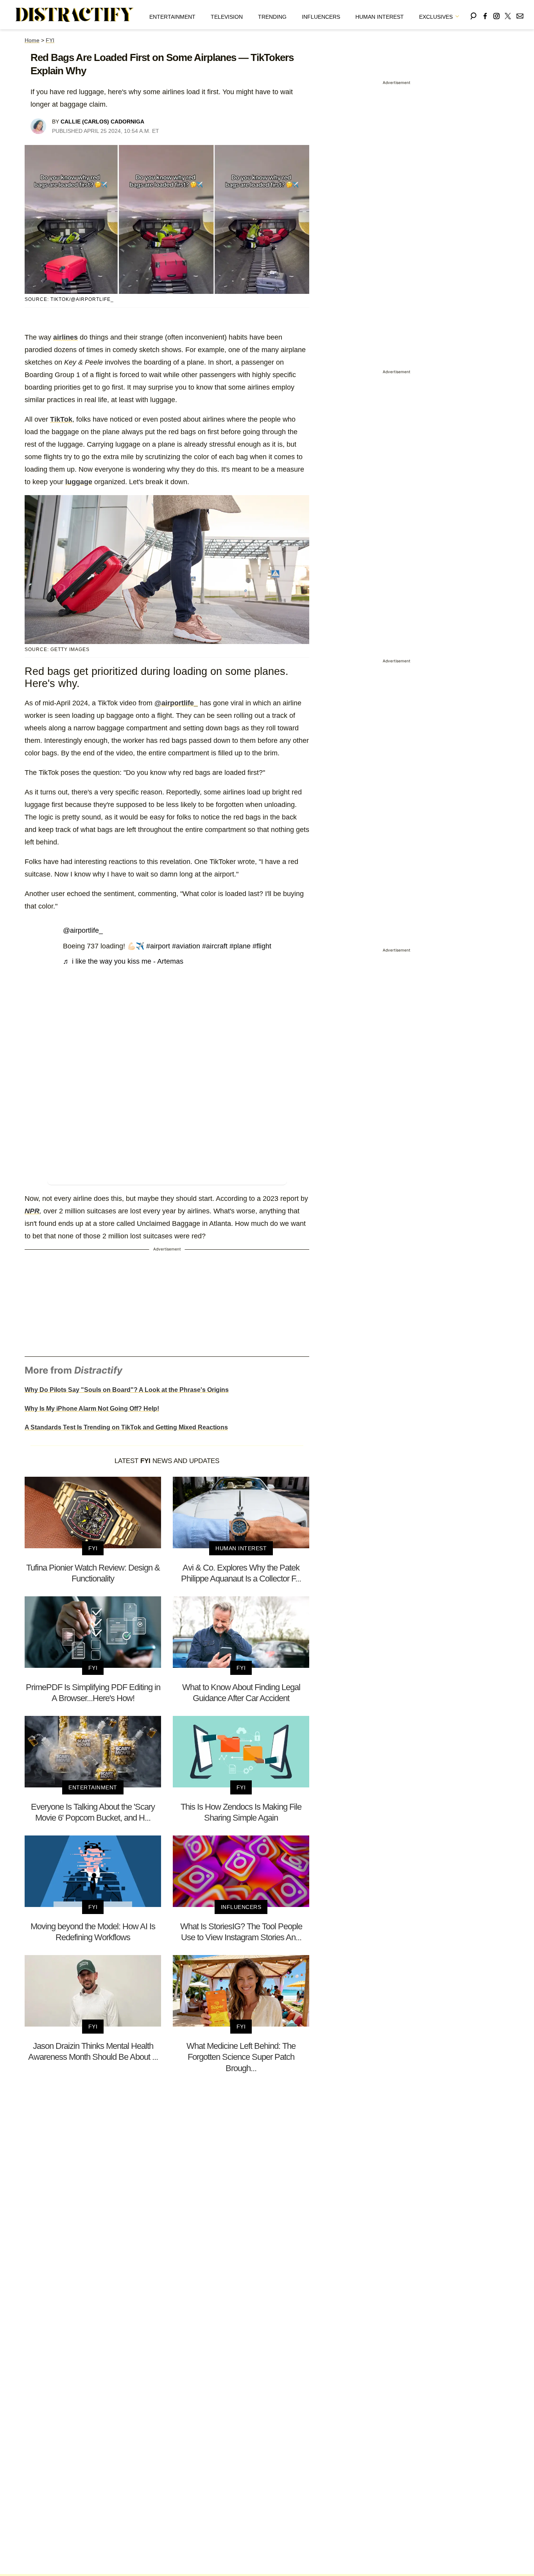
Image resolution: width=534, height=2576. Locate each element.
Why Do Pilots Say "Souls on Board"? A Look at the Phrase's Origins (127, 1390)
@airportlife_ (176, 703)
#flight (262, 946)
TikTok (61, 419)
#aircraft (215, 946)
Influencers (321, 17)
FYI (50, 40)
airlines (65, 337)
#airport (158, 946)
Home (32, 40)
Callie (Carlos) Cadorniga (102, 122)
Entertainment (172, 17)
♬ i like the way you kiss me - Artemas (123, 961)
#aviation (186, 946)
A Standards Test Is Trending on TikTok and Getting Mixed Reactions (126, 1427)
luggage (79, 482)
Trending (272, 17)
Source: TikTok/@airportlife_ (69, 299)
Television (227, 17)
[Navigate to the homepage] (75, 15)
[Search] (473, 15)
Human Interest (380, 17)
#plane (240, 946)
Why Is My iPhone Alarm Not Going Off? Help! (92, 1409)
